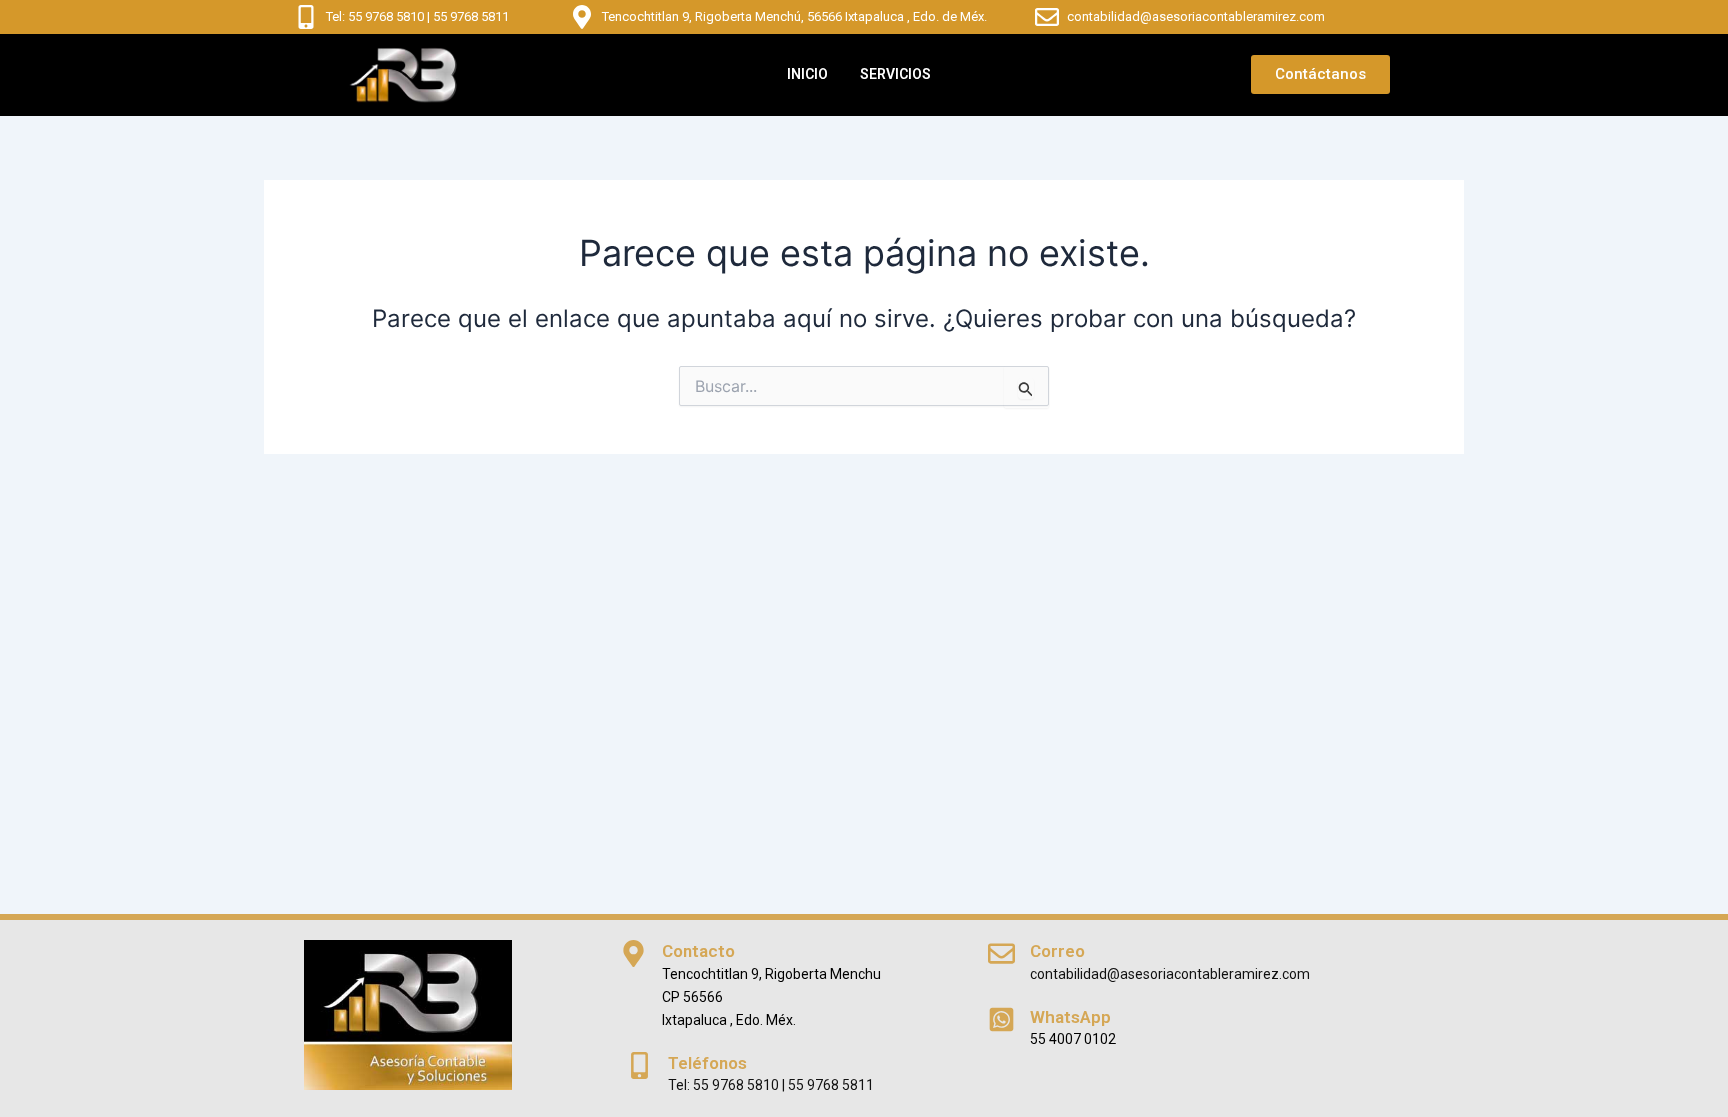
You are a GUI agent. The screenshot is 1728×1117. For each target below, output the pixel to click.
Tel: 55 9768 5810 (375, 16)
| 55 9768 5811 (466, 16)
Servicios (895, 74)
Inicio (807, 74)
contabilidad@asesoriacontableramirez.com (1196, 16)
